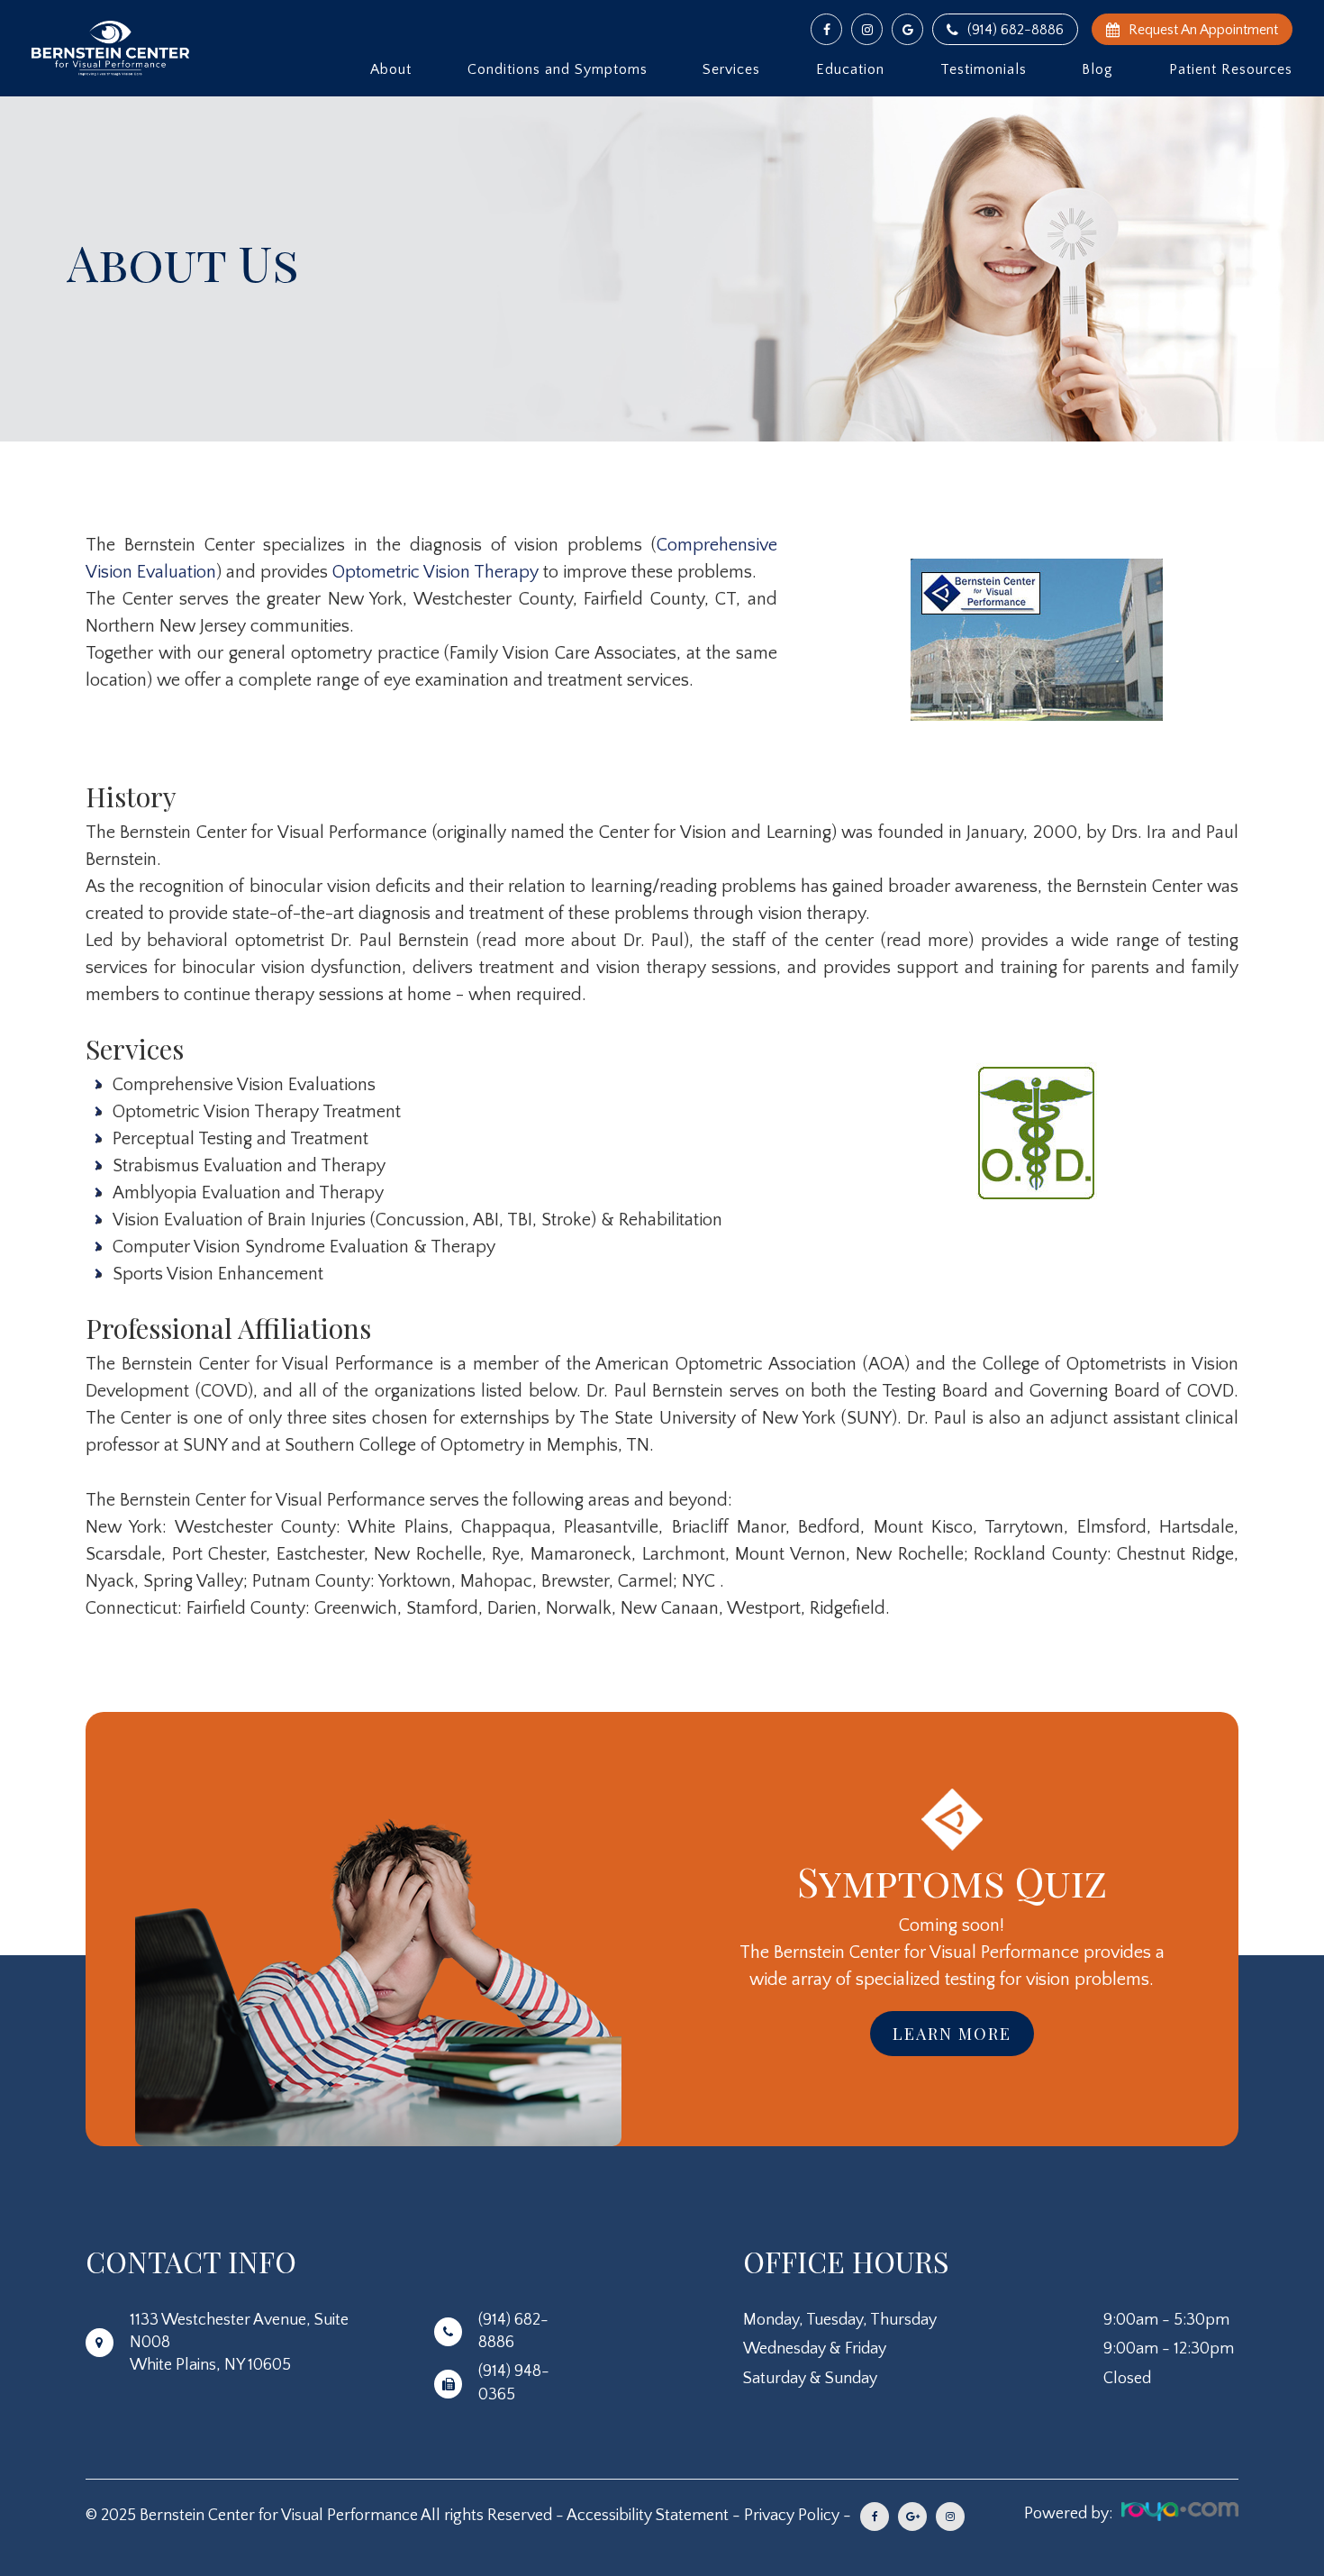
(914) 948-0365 (514, 2383)
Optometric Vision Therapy (435, 572)
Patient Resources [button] (1231, 69)
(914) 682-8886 (1016, 30)
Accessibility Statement (648, 2516)
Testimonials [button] (984, 69)
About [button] (391, 69)
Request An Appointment (1203, 30)
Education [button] (850, 69)
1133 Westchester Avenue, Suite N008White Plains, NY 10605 (239, 2343)
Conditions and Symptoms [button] (558, 69)
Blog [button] (1097, 69)
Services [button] (731, 69)
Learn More (952, 2034)
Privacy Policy (792, 2516)
